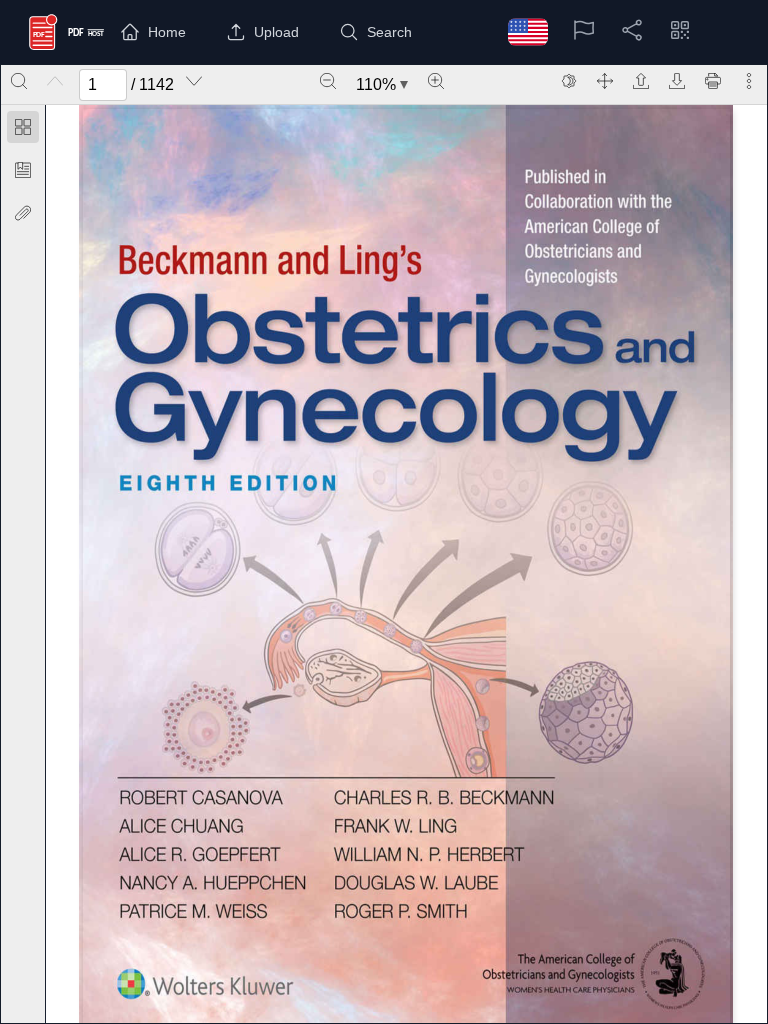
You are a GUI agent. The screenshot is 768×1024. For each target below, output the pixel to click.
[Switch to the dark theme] (569, 81)
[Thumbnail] (23, 127)
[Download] (677, 81)
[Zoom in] (436, 81)
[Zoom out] (328, 81)
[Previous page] (55, 81)
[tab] (23, 130)
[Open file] (641, 81)
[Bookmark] (23, 170)
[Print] (713, 81)
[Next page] (194, 81)
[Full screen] (605, 81)
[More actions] (749, 81)
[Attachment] (23, 213)
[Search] (19, 81)
